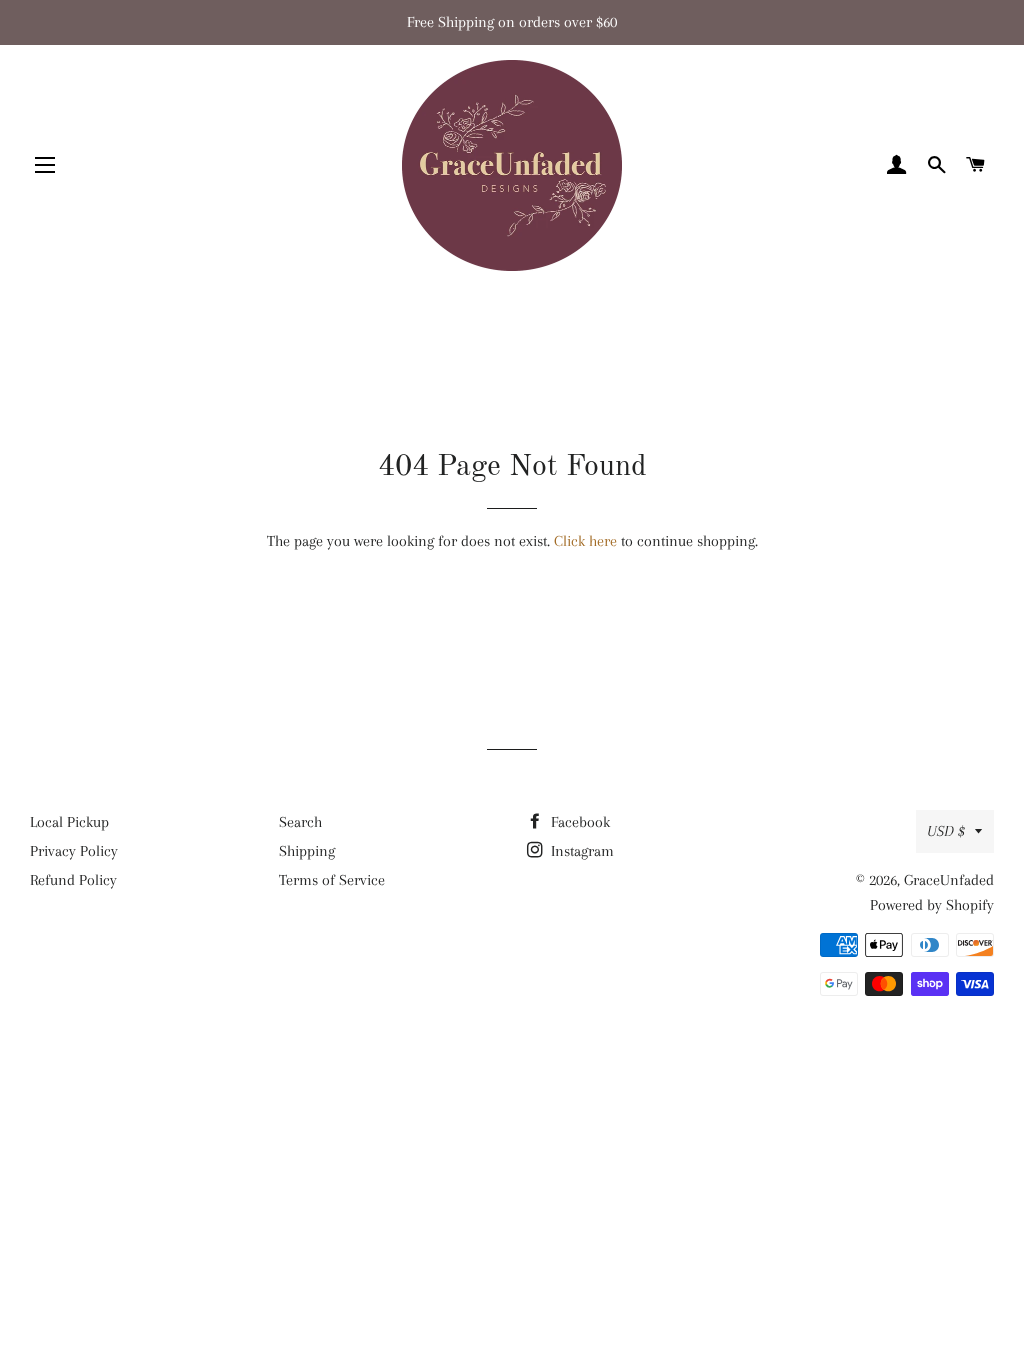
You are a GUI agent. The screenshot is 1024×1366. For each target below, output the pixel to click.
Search (300, 822)
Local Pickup (69, 822)
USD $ (946, 831)
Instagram (580, 851)
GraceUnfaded (949, 880)
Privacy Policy (74, 851)
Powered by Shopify (932, 905)
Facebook (578, 822)
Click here (585, 541)
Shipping (307, 851)
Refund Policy (73, 880)
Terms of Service (332, 880)
